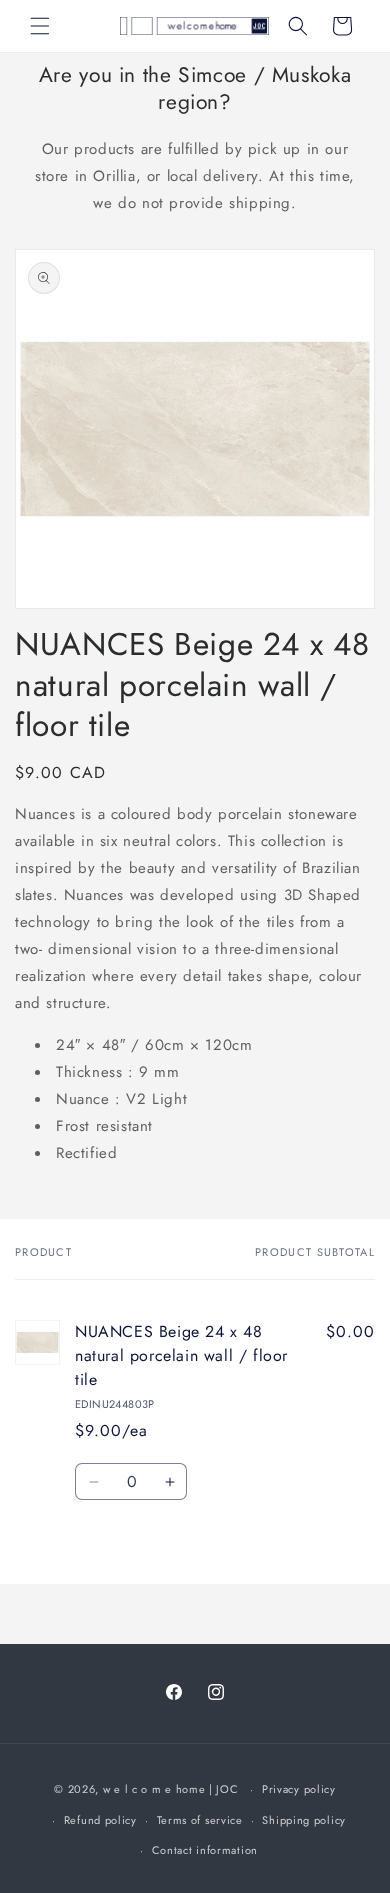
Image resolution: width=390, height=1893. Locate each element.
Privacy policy (299, 1789)
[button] (40, 26)
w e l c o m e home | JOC (171, 1789)
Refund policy (100, 1820)
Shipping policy (304, 1820)
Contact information (205, 1850)
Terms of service (200, 1820)
